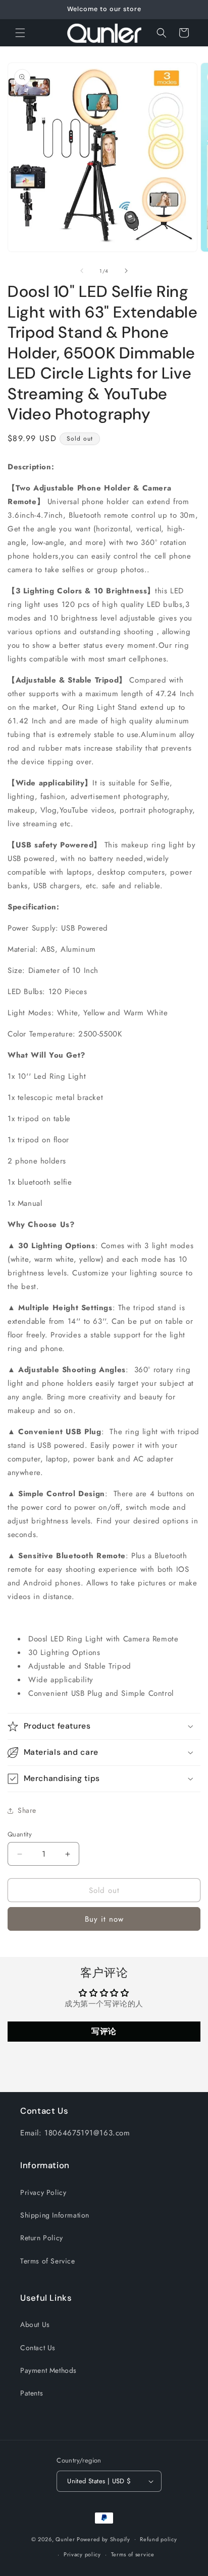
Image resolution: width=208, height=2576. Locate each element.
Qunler (65, 2539)
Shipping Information (55, 2215)
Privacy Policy (43, 2192)
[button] (20, 33)
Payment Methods (48, 2370)
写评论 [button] (104, 2031)
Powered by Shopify (103, 2539)
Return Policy (42, 2238)
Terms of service (133, 2554)
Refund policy (158, 2539)
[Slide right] (126, 271)
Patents (32, 2393)
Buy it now (104, 1919)
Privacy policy (82, 2554)
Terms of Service (48, 2261)
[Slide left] (82, 271)
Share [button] (27, 1810)
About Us (35, 2324)
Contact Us (38, 2348)
